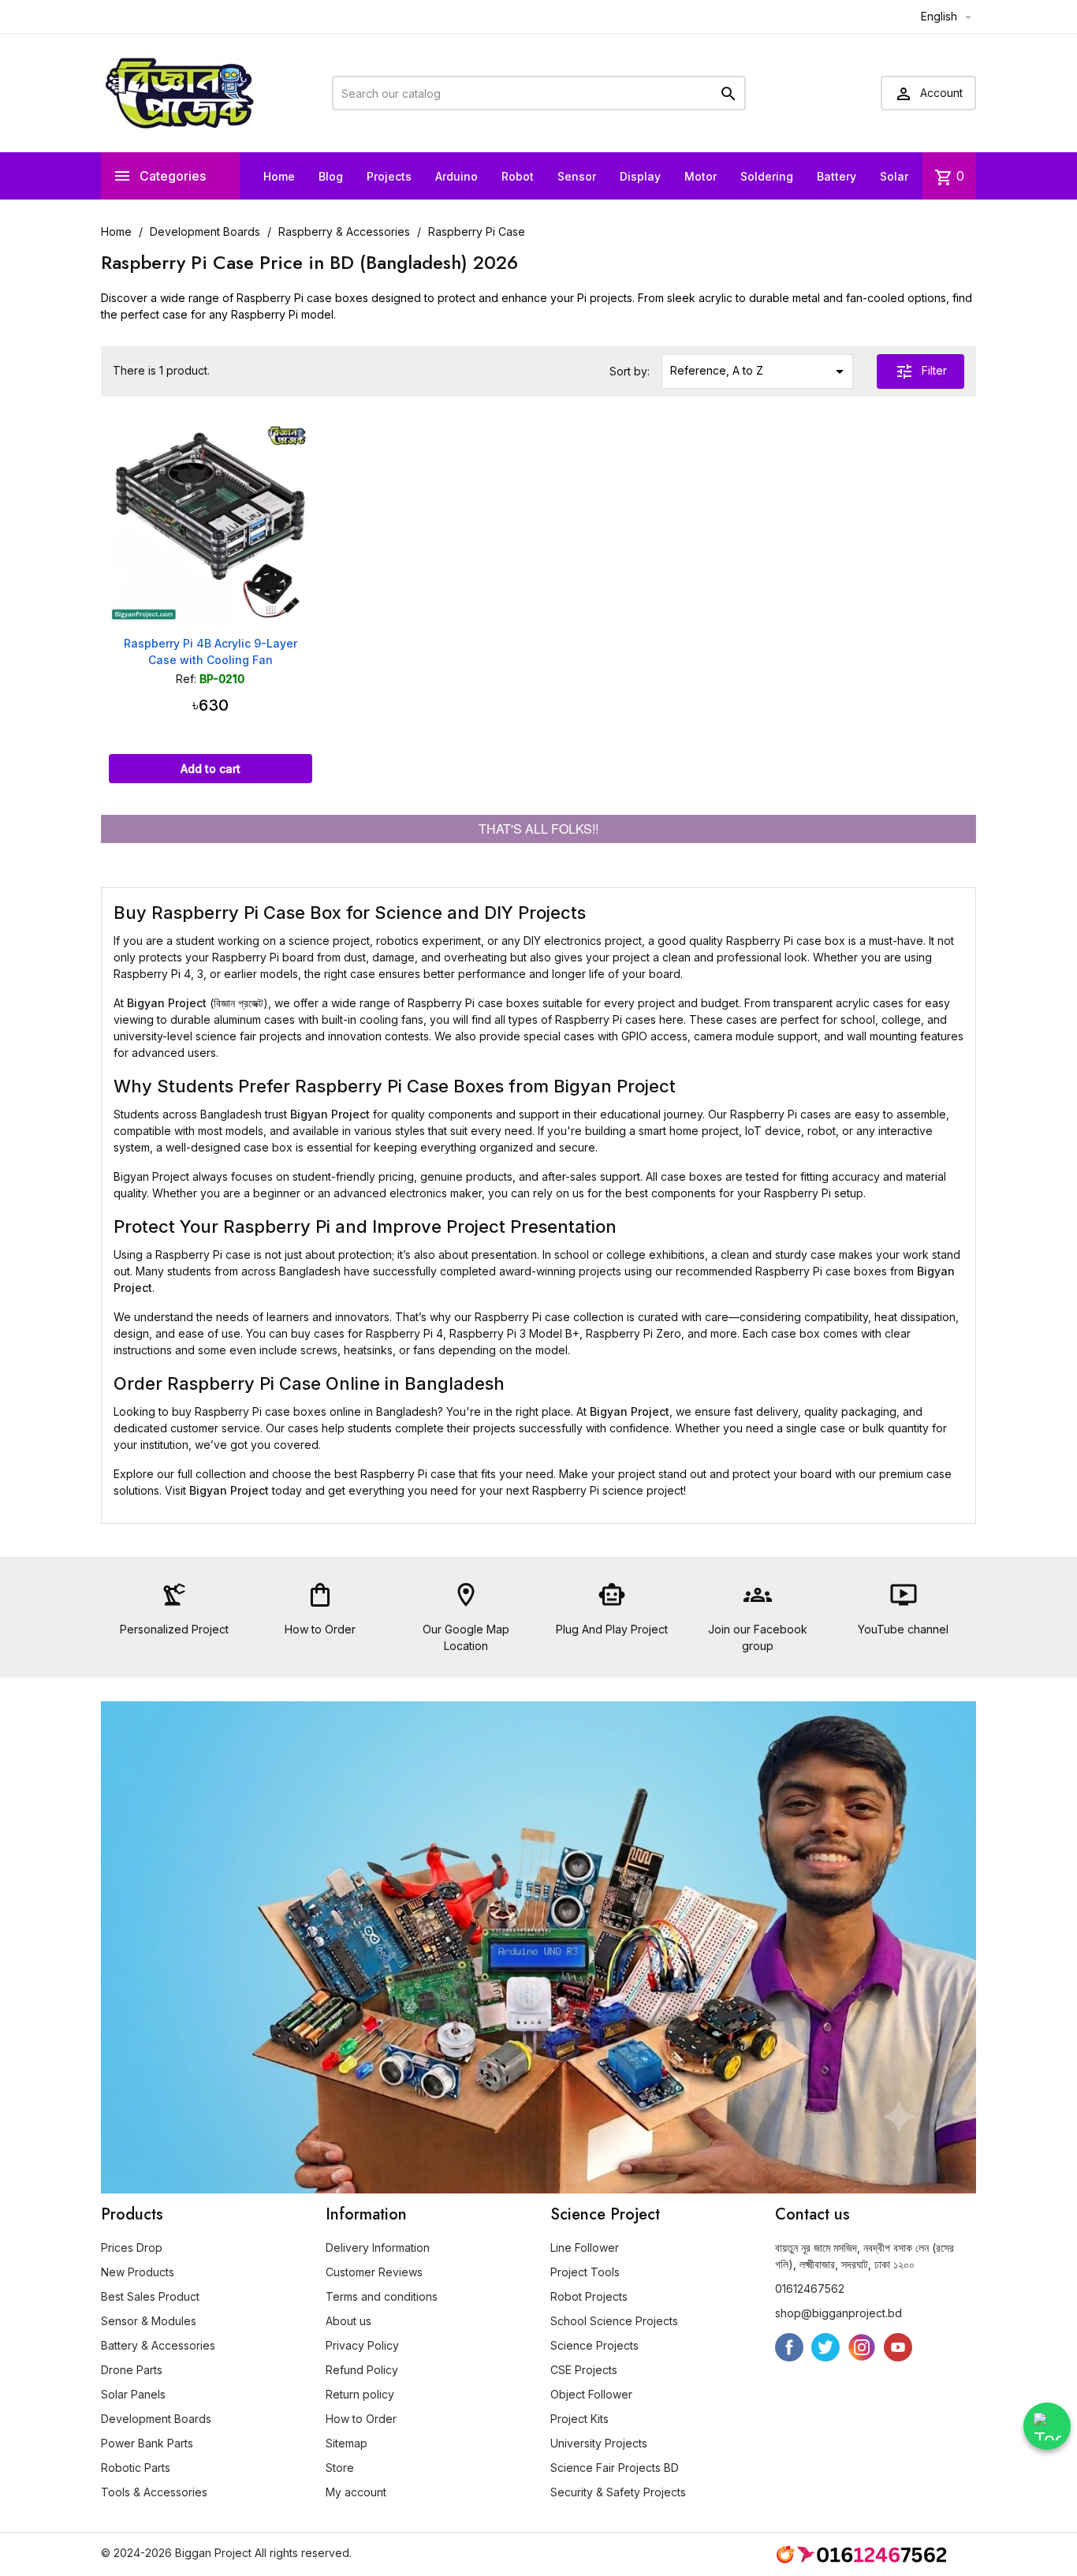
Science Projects (594, 2345)
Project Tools (585, 2272)
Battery (837, 176)
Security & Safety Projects (618, 2492)
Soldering (767, 176)
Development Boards (156, 2419)
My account (356, 2492)
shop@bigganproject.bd (838, 2313)
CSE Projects (584, 2370)
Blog (331, 176)
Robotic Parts (136, 2468)
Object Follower (591, 2394)
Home (279, 176)
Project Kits (579, 2419)
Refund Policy (362, 2370)
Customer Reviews (374, 2272)
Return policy (360, 2394)
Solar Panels (133, 2394)
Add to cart (211, 769)
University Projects (599, 2443)
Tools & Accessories (154, 2492)
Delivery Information (378, 2247)
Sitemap (347, 2443)
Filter (921, 371)
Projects (389, 176)
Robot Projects (589, 2296)
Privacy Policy (362, 2345)
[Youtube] (898, 2347)
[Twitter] (825, 2347)
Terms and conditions (382, 2296)
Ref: (186, 679)
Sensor (577, 176)
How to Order (361, 2419)
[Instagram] (862, 2347)
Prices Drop (132, 2247)
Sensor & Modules (149, 2321)
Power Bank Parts (147, 2443)
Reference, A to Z (760, 371)
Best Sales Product (150, 2296)
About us (348, 2321)
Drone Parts (132, 2370)
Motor (701, 176)
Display (640, 176)
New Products (138, 2272)
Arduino (457, 176)
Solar (894, 176)
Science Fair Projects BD (615, 2468)
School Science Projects (614, 2321)
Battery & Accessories (158, 2345)
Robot (518, 176)
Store (340, 2468)
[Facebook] (789, 2347)
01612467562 (810, 2289)
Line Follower (585, 2247)
